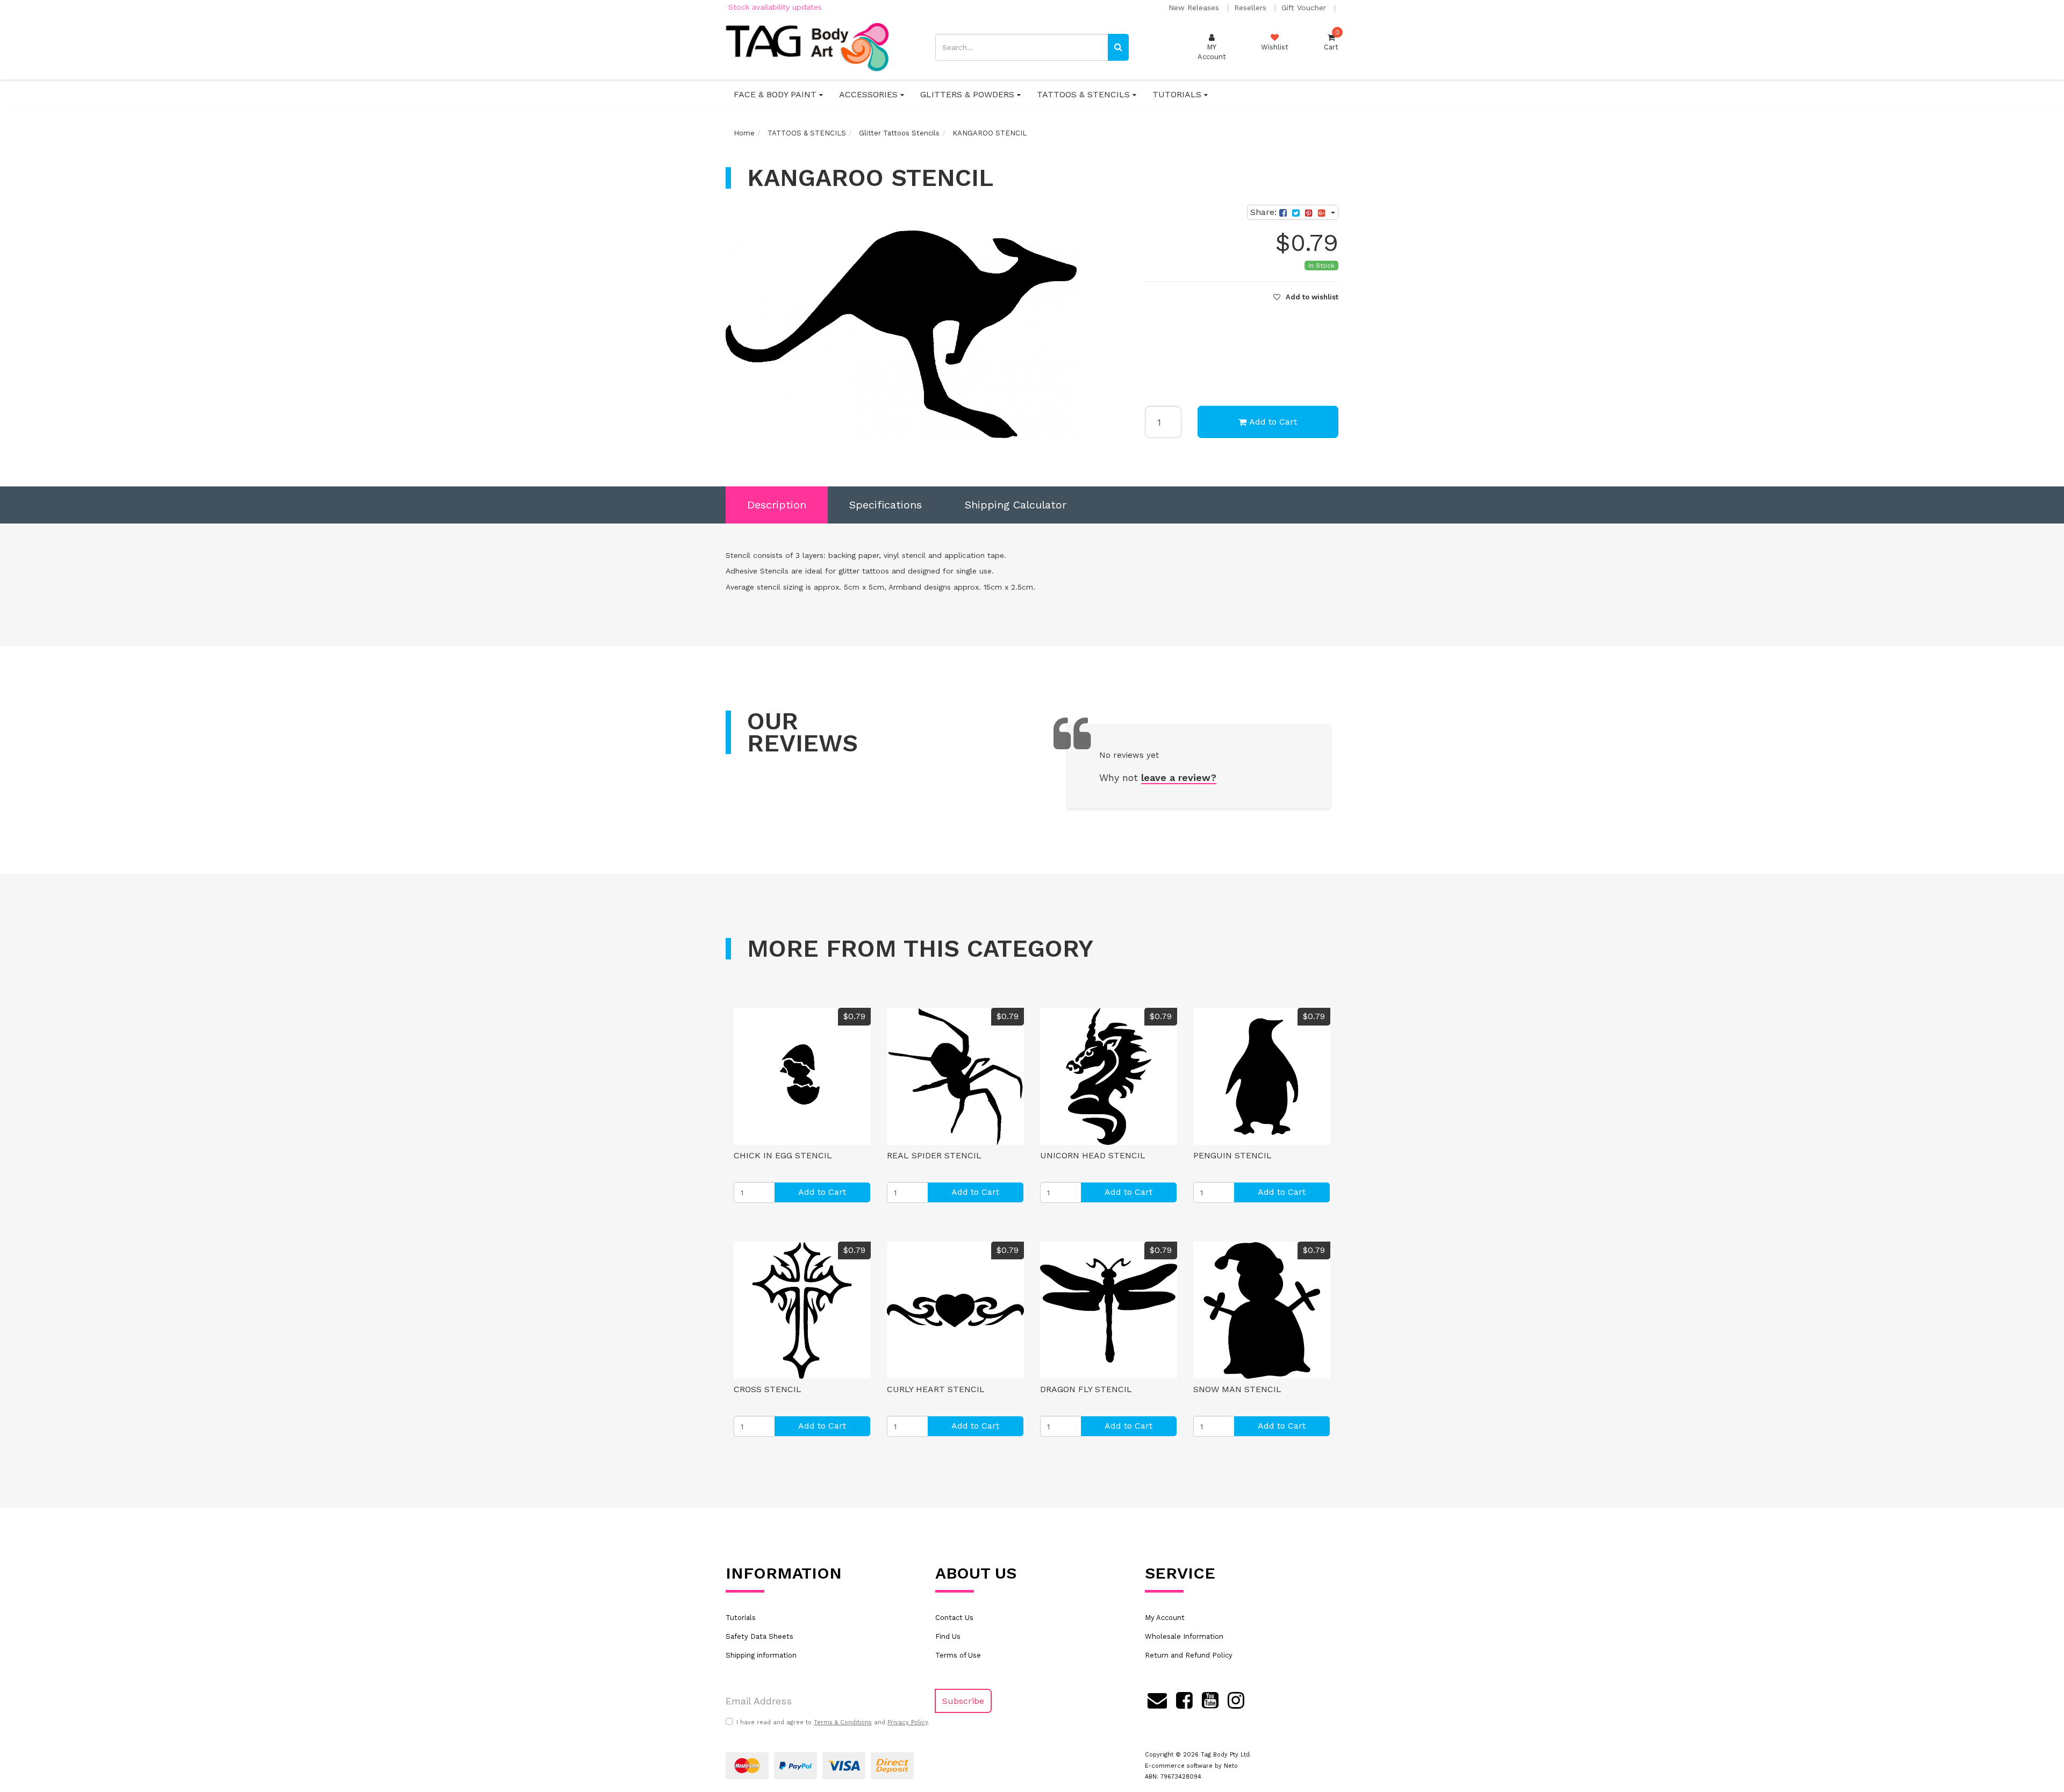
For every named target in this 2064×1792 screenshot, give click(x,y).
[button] (1306, 297)
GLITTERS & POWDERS (969, 94)
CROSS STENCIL (768, 1389)
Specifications (886, 505)
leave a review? (1179, 777)
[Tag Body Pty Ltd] (807, 46)
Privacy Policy (908, 1722)
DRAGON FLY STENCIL (1086, 1389)
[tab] (777, 505)
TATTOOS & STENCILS (1085, 94)
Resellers (1252, 8)
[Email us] (1157, 1698)
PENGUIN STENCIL (1232, 1155)
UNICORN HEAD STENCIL (1093, 1155)
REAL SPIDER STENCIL (934, 1155)
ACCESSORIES (870, 94)
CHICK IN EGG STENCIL (783, 1155)
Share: (1265, 212)
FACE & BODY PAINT (776, 94)
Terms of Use (958, 1655)
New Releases (1195, 8)
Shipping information (761, 1655)
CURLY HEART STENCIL (936, 1389)
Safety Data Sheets (759, 1636)
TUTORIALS (1178, 94)
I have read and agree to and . (833, 1722)
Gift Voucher (1305, 8)
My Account (1165, 1618)
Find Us (948, 1636)
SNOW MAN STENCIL (1237, 1389)
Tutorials (741, 1618)
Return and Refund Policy (1189, 1655)
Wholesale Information (1184, 1636)
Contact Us (954, 1618)
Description (777, 505)
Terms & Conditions (843, 1722)
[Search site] (1118, 47)
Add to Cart (1273, 422)
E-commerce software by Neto (1191, 1766)
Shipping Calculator (1016, 505)
